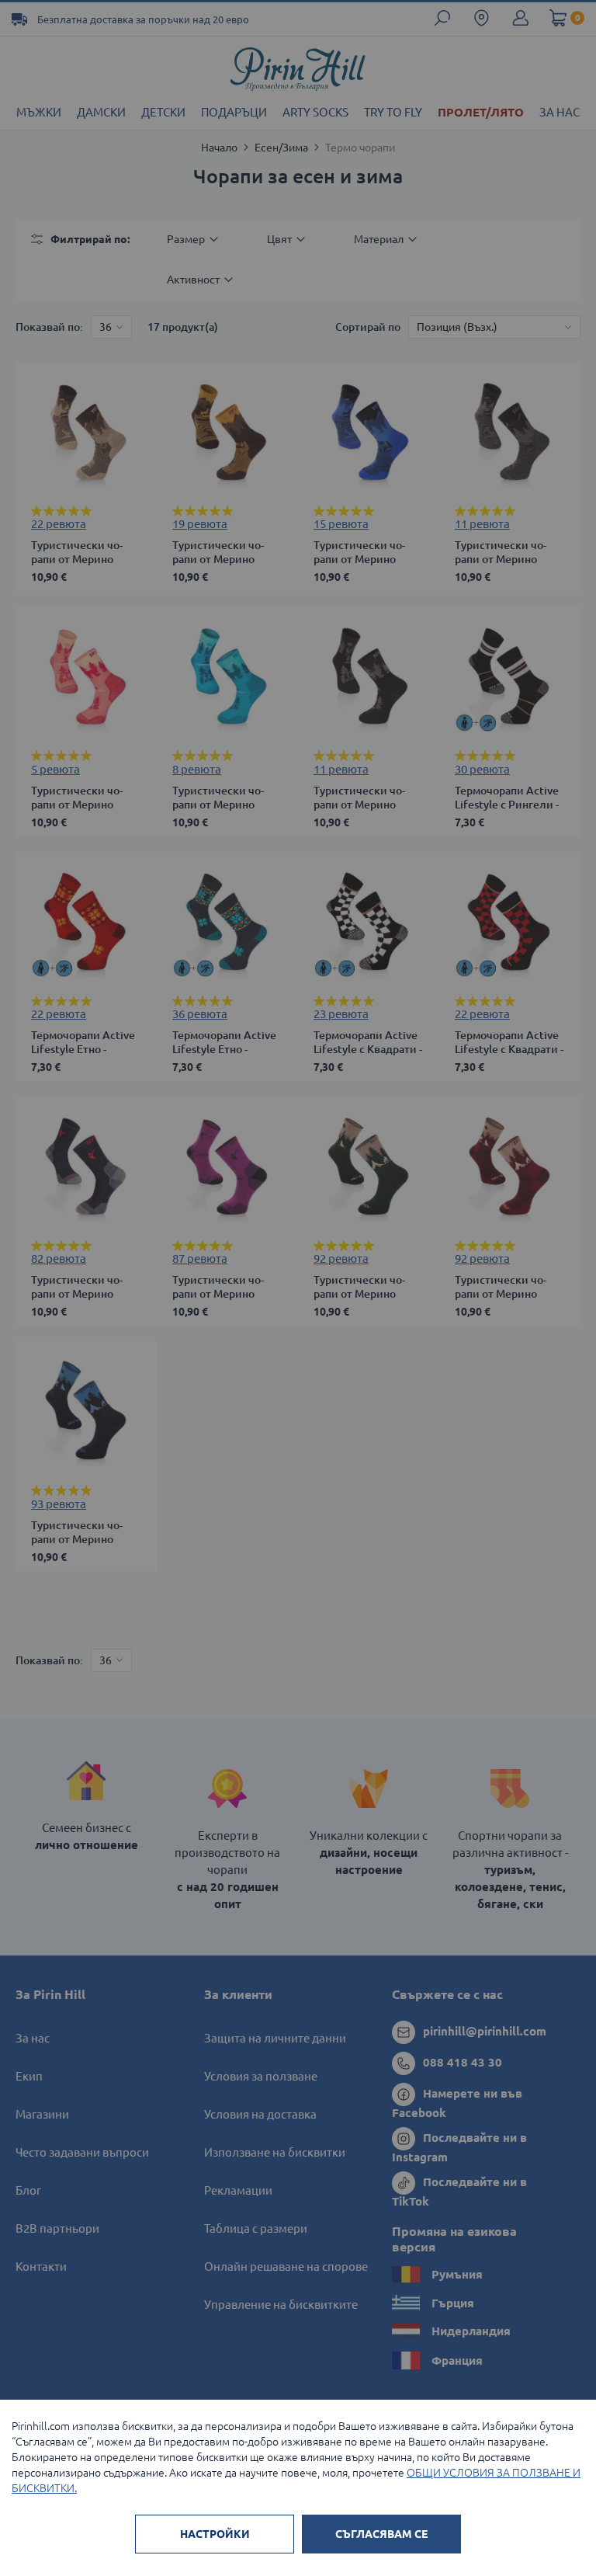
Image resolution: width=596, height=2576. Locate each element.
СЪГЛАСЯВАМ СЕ (381, 2534)
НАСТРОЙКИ (215, 2534)
